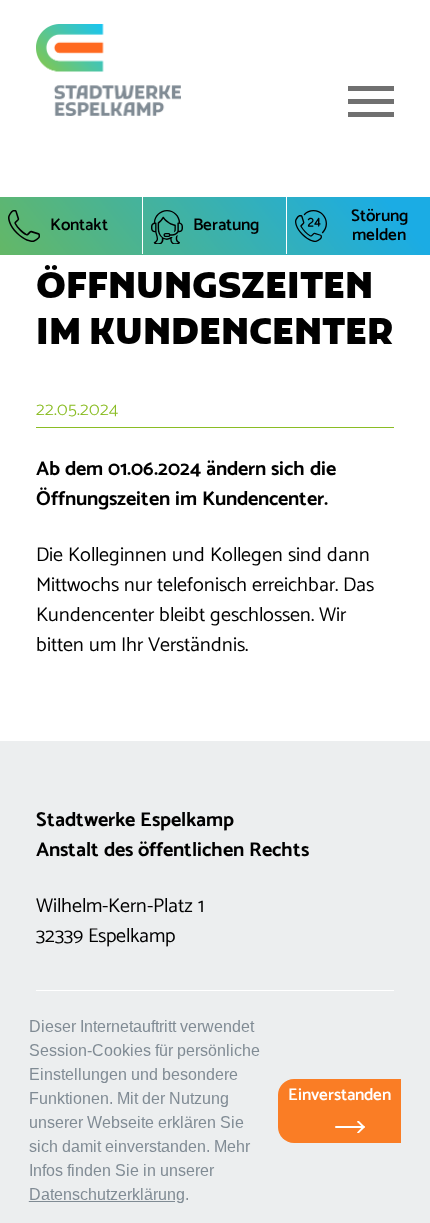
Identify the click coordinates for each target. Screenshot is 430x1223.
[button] (196, 1197)
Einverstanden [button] (339, 1095)
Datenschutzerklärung (107, 1194)
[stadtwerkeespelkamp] (108, 70)
